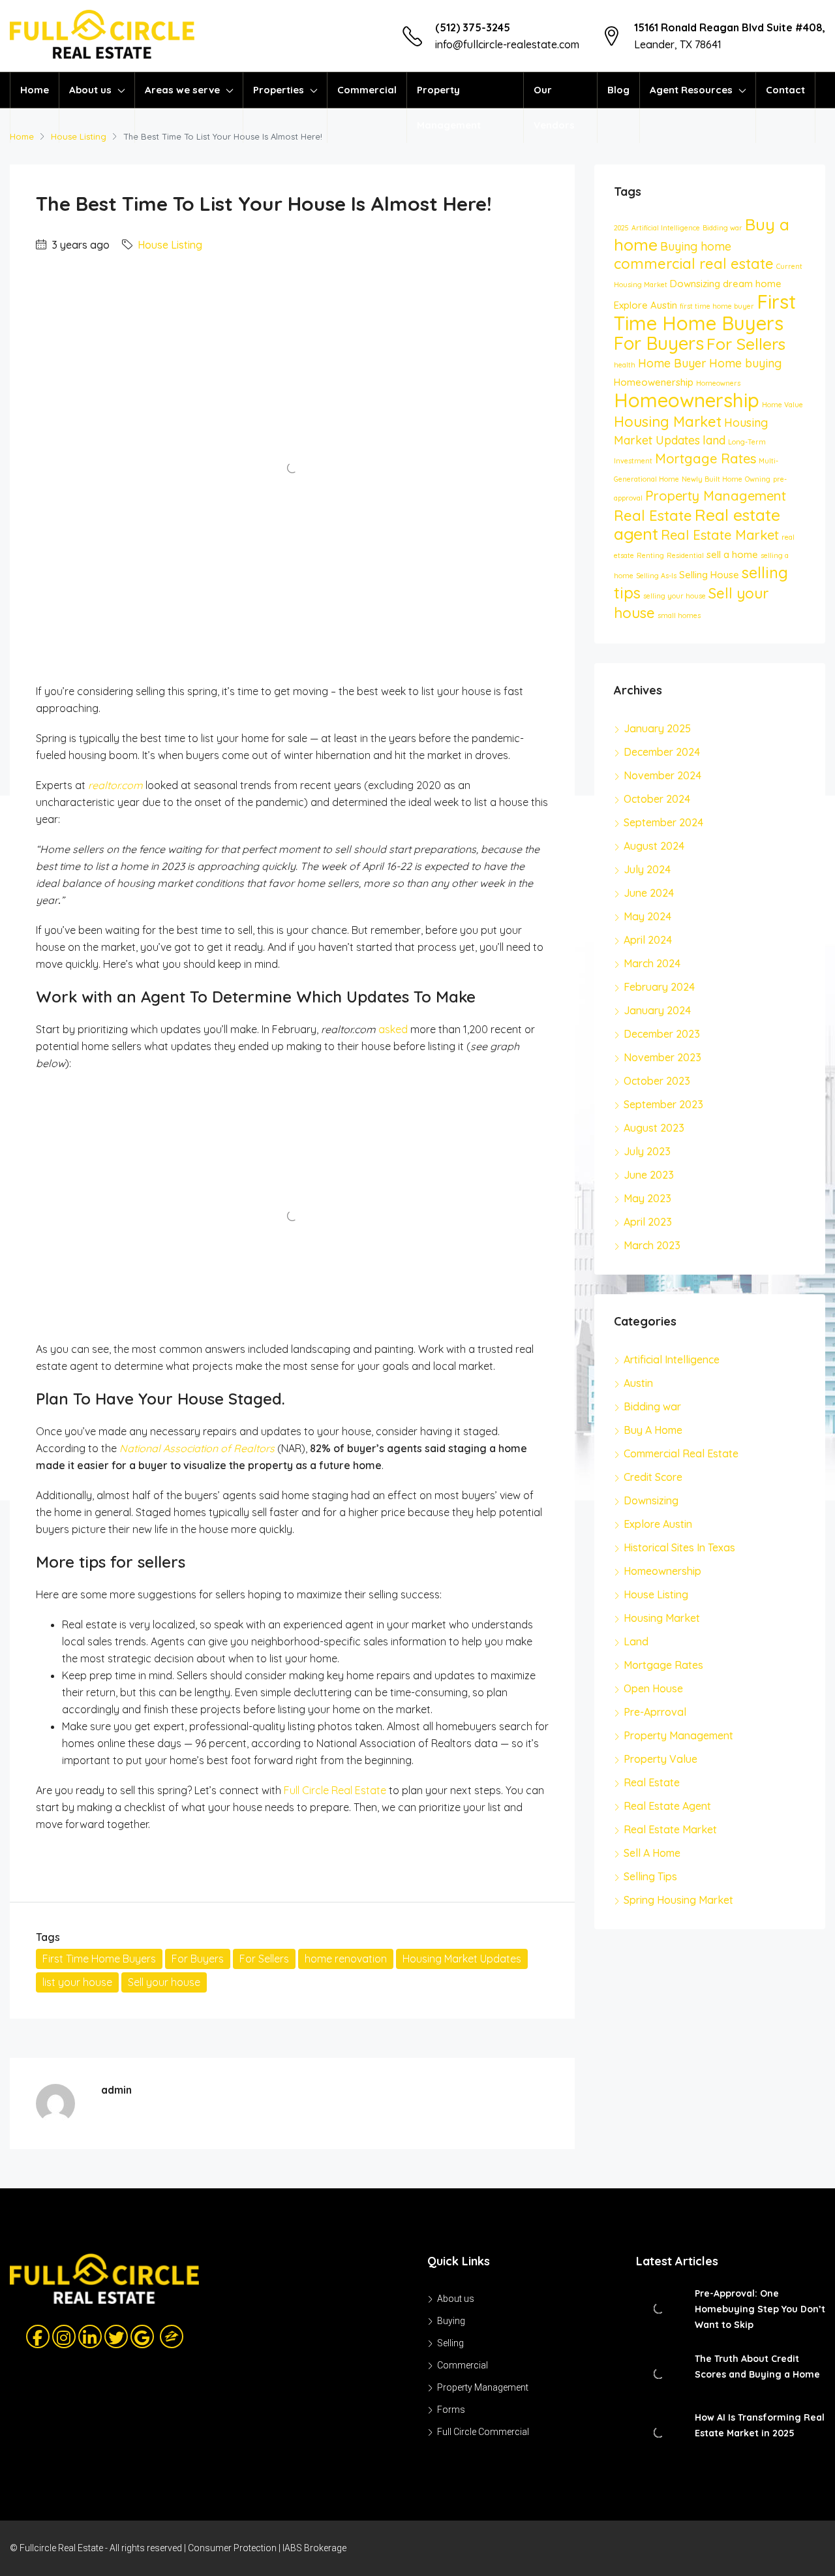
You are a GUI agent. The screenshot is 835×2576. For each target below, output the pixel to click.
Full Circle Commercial (483, 2432)
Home (35, 90)
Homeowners (718, 383)
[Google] (142, 2336)
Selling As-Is (656, 576)
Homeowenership (654, 382)
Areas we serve (182, 90)
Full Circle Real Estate (335, 1790)
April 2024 (648, 940)
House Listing (170, 245)
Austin (638, 1383)
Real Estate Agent (667, 1806)
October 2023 (657, 1081)
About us (90, 90)
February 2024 (659, 987)
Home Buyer (672, 363)
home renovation (346, 1959)
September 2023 (663, 1104)
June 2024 (649, 893)
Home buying (745, 363)
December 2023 (662, 1034)
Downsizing (695, 284)
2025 (621, 228)
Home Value (782, 405)
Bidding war (722, 228)
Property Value (660, 1759)
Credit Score (653, 1477)
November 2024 (662, 775)
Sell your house (164, 1982)
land (714, 440)
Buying (451, 2321)
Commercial (367, 90)
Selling (450, 2343)
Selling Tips (650, 1876)
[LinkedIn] (90, 2336)
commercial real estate (694, 264)
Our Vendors (554, 107)
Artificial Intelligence (666, 228)
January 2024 (657, 1010)
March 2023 (652, 1245)
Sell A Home (652, 1853)
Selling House (709, 575)
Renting (650, 555)
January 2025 (657, 728)
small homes (679, 615)
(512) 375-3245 (473, 27)
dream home (752, 284)
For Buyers (198, 1959)
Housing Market (668, 422)
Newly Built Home (712, 479)
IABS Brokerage (314, 2548)
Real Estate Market (720, 535)
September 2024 (663, 822)
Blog (618, 90)
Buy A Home (653, 1430)
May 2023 (647, 1198)
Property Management (449, 107)
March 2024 (652, 963)
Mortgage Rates (706, 458)
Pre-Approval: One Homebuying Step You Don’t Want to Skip (760, 2309)
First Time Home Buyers (99, 1959)
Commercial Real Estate (681, 1453)
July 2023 (647, 1151)
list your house (77, 1982)
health (625, 365)
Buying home (696, 246)
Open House (653, 1688)
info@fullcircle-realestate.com (507, 44)
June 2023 (649, 1175)
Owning (758, 479)
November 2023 (662, 1057)
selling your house (675, 596)
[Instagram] (64, 2336)
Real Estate (653, 516)
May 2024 (647, 916)
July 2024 (647, 869)
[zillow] (167, 2336)
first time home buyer (717, 306)
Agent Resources (691, 90)
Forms (451, 2410)
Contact (785, 90)
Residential (685, 555)
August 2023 (654, 1128)
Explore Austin (645, 305)
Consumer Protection (232, 2548)
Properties (279, 90)
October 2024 (657, 799)
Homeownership (687, 400)
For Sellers (264, 1959)
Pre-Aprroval (655, 1712)
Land (636, 1641)
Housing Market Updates (462, 1959)
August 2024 (654, 846)
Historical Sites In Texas (679, 1547)
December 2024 (662, 752)
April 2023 (648, 1222)
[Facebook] (38, 2336)
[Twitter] (116, 2336)
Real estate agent (697, 524)
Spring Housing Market (678, 1900)
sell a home (732, 554)
